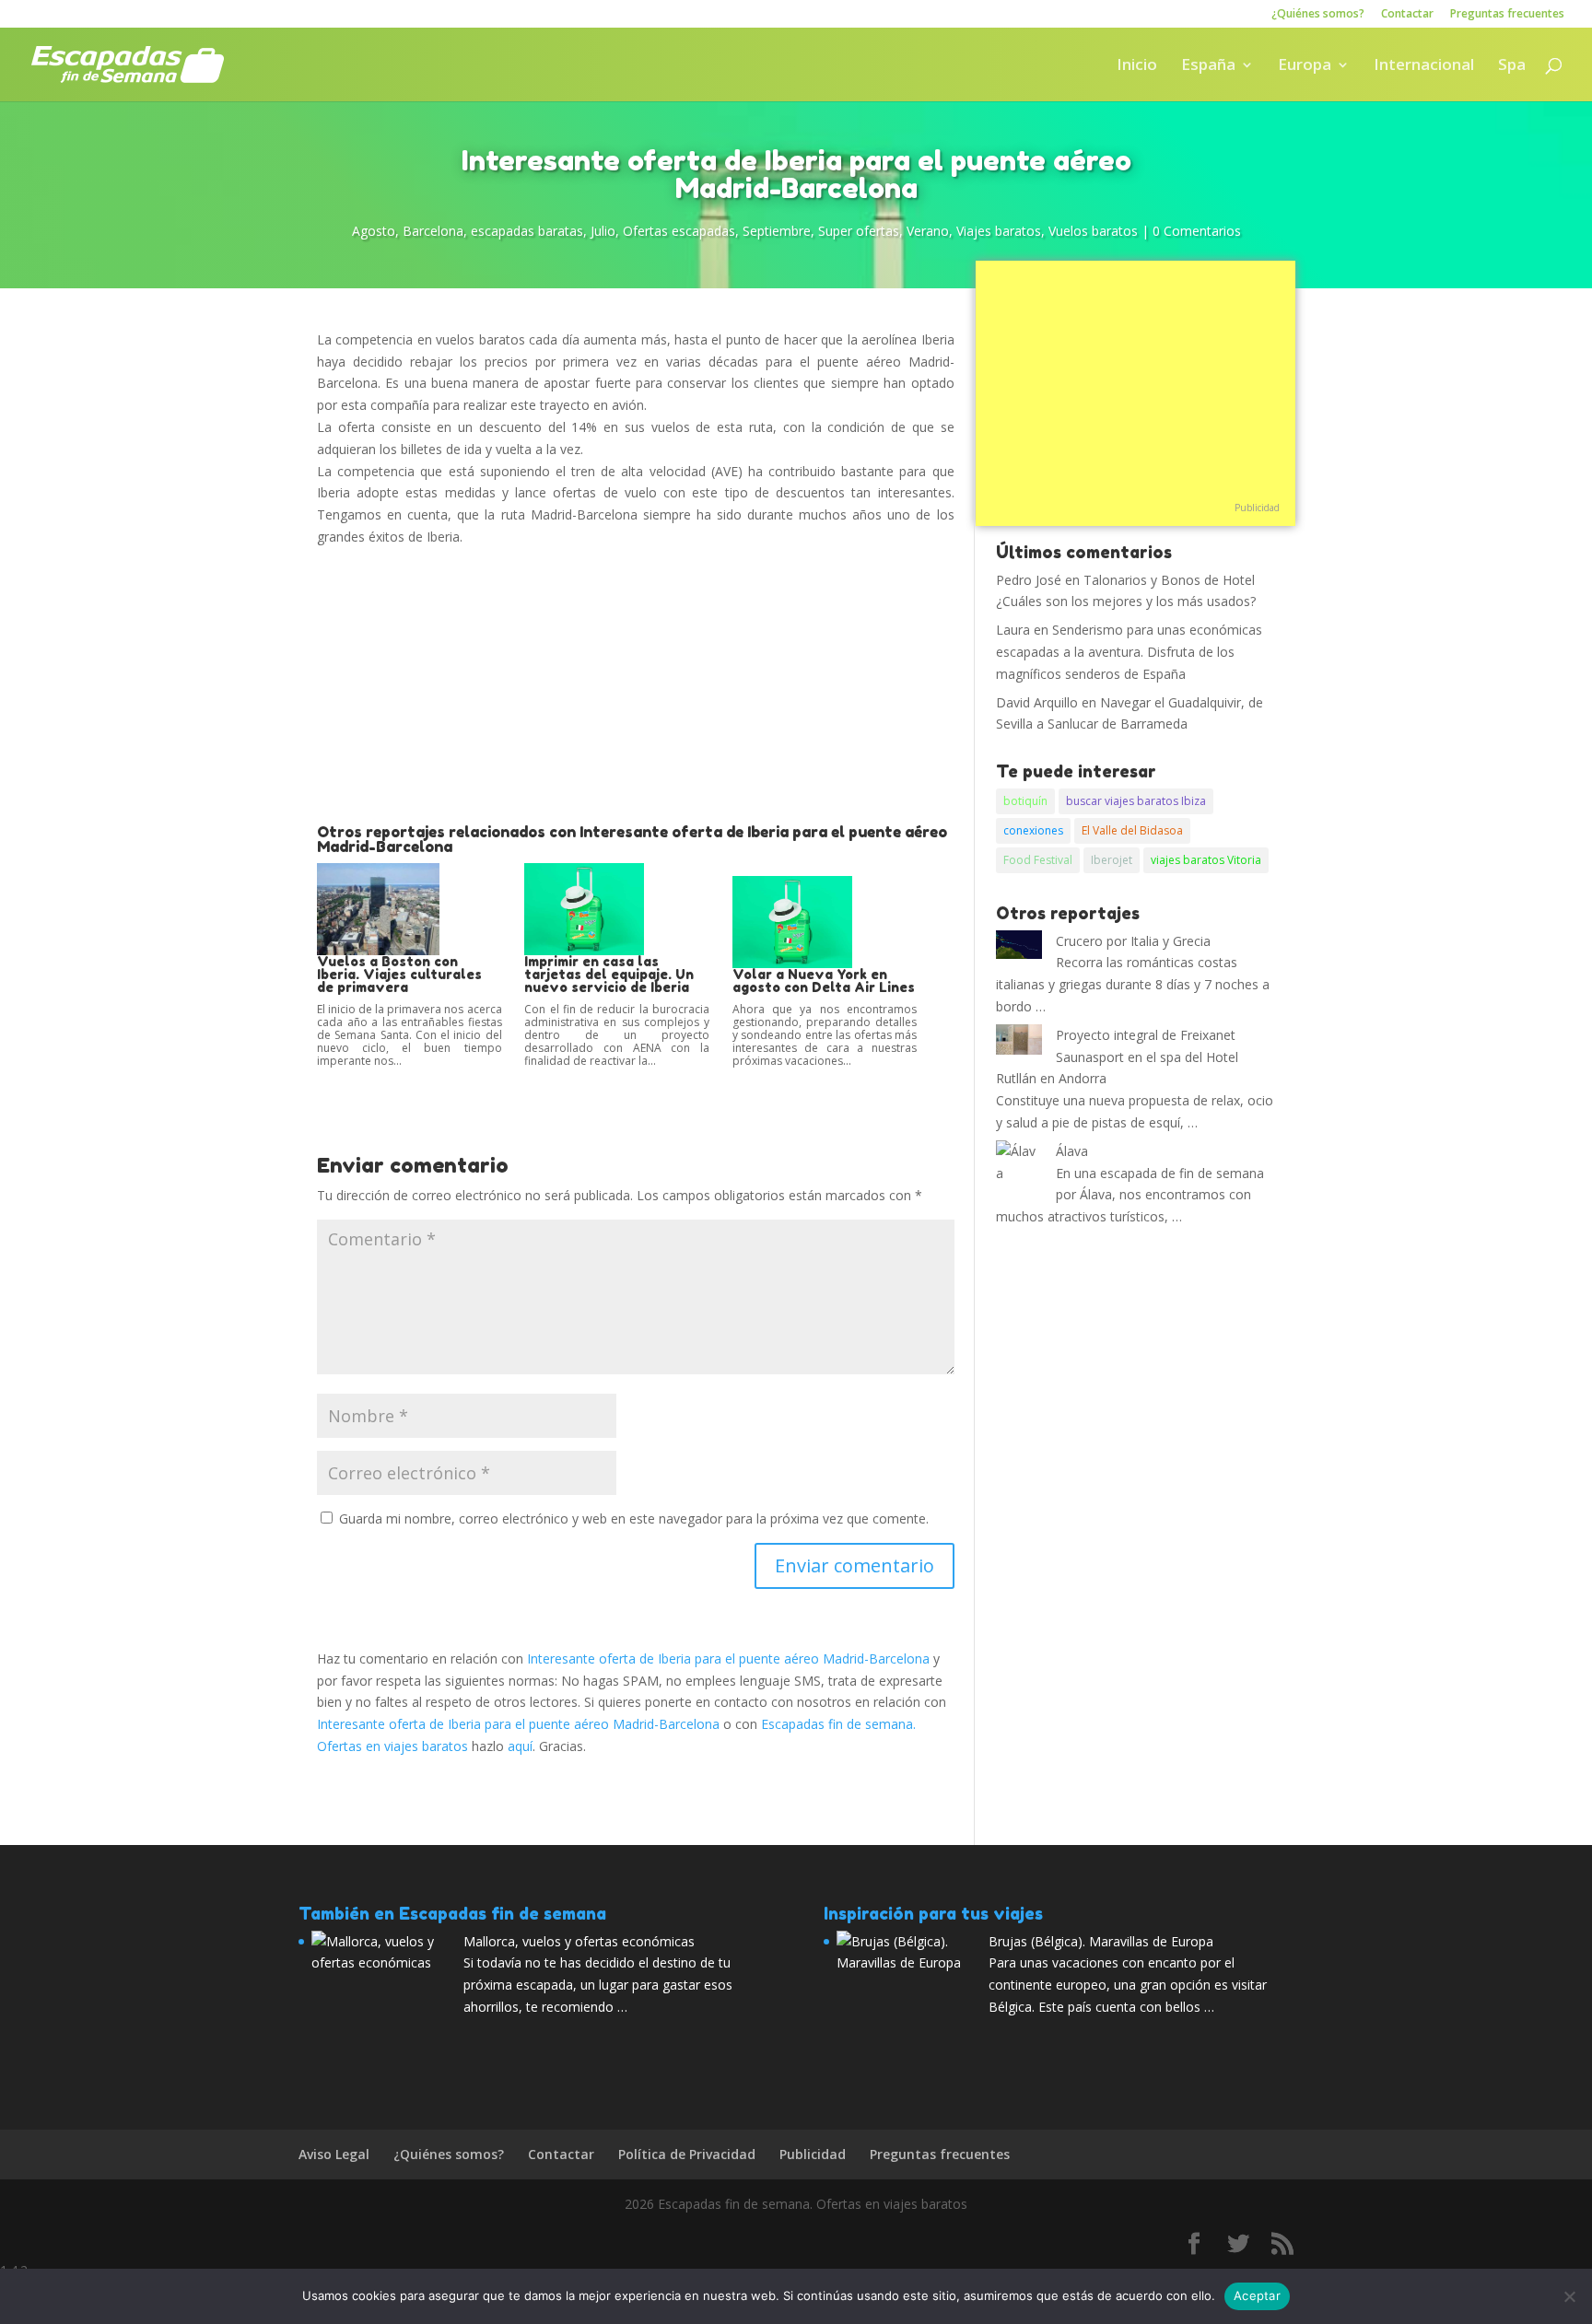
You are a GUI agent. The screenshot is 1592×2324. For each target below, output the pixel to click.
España (1208, 66)
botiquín (1025, 801)
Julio (603, 231)
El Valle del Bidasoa (1132, 830)
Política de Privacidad (687, 2154)
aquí (520, 1746)
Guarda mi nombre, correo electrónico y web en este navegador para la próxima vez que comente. (634, 1518)
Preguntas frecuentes (1507, 15)
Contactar (1407, 15)
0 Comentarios (1197, 231)
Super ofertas (859, 231)
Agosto (374, 231)
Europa (1305, 66)
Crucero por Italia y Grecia (1133, 941)
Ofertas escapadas (679, 231)
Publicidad (1257, 508)
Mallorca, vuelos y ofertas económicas (579, 1941)
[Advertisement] (636, 686)
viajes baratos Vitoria (1206, 860)
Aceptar (1257, 2295)
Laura (1013, 630)
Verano (928, 231)
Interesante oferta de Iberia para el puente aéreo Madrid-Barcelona (728, 1658)
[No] (1569, 2296)
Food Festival (1038, 860)
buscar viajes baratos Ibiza (1136, 801)
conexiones (1033, 830)
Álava (1072, 1151)
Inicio (1137, 66)
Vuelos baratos (1093, 231)
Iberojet (1112, 860)
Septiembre (777, 231)
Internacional (1424, 66)
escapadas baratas (527, 231)
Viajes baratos (999, 231)
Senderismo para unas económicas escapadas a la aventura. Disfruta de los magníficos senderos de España (1129, 652)
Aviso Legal (334, 2154)
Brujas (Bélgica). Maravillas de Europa (1101, 1941)
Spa (1512, 66)
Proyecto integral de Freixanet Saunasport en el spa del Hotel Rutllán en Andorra (1117, 1057)
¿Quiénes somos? (1318, 15)
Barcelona (433, 231)
